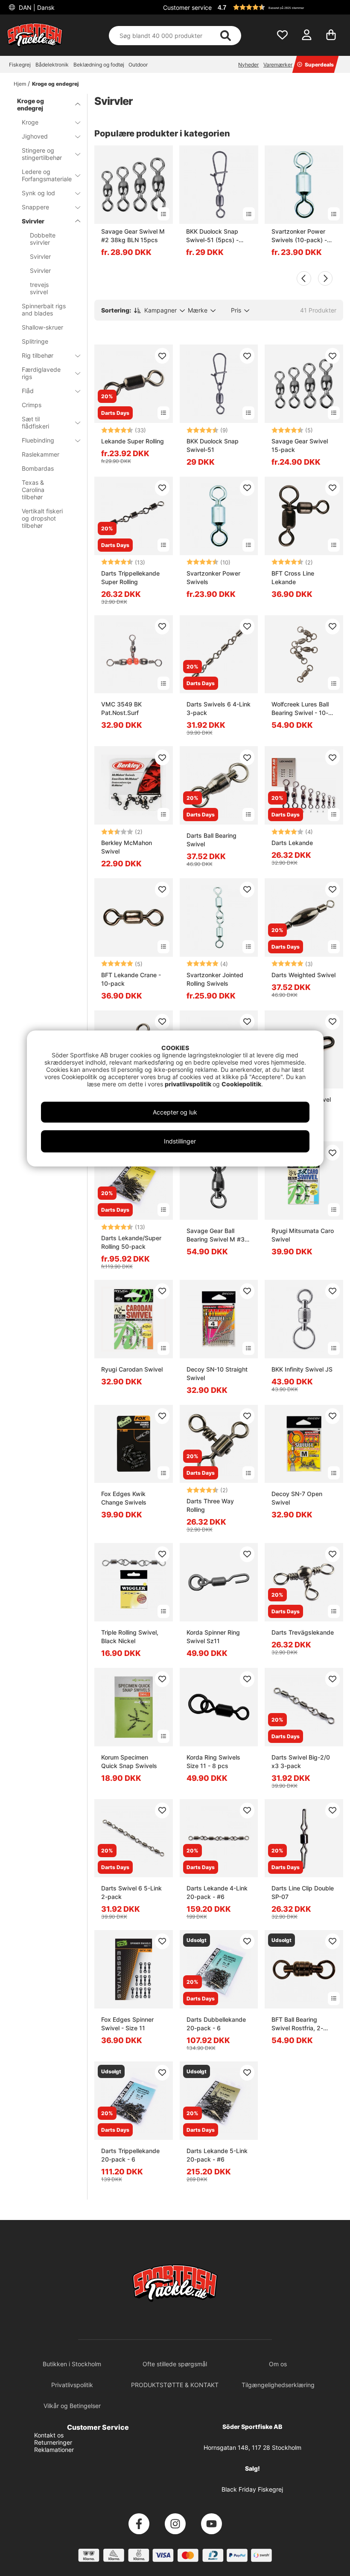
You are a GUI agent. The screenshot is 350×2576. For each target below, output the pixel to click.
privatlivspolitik (189, 1084)
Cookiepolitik (241, 1084)
